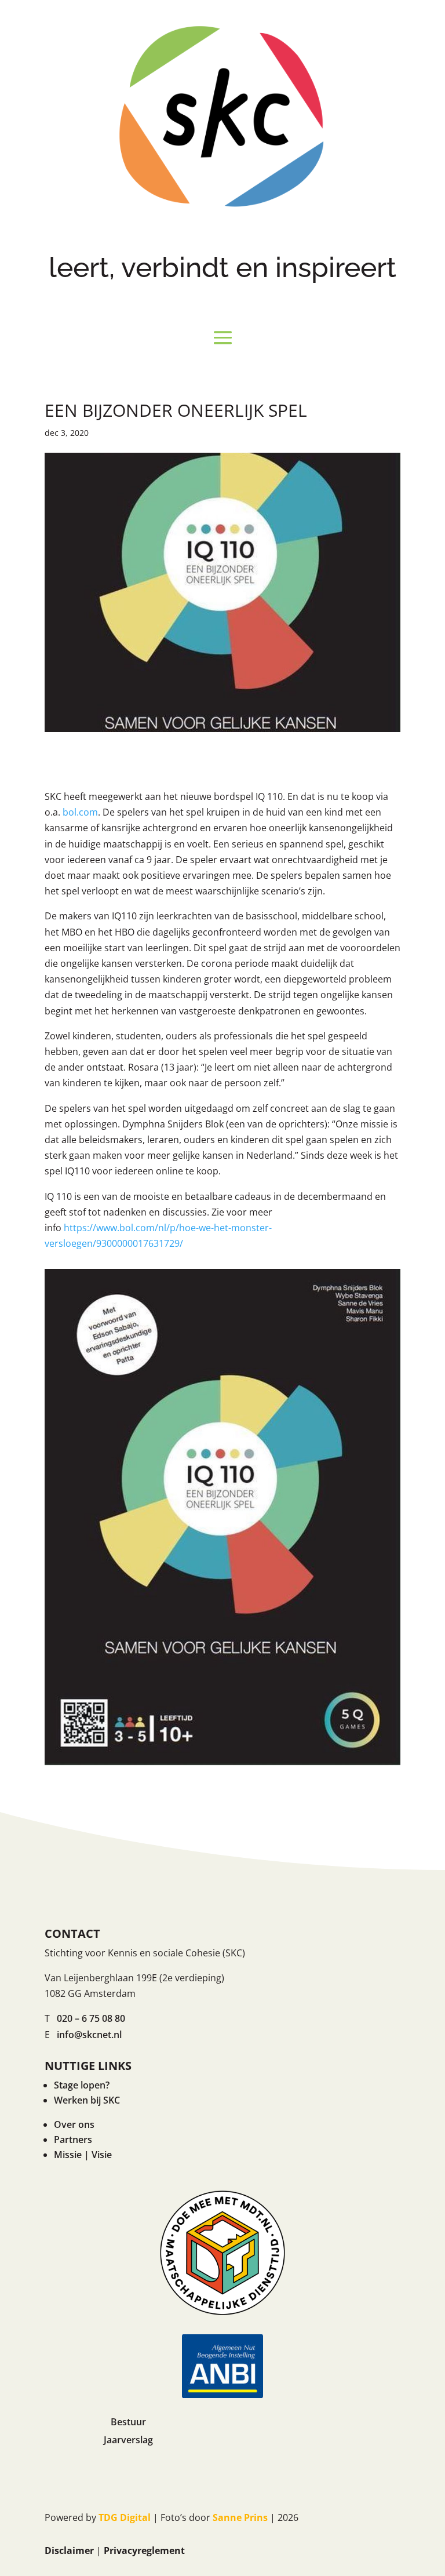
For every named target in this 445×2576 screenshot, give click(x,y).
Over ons (74, 2124)
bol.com (80, 812)
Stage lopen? (82, 2085)
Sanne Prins (240, 2517)
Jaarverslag (128, 2440)
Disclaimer (69, 2550)
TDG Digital (125, 2517)
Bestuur (128, 2422)
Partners (73, 2140)
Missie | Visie (83, 2155)
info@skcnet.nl (89, 2035)
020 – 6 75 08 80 (91, 2018)
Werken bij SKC (87, 2100)
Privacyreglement (144, 2550)
